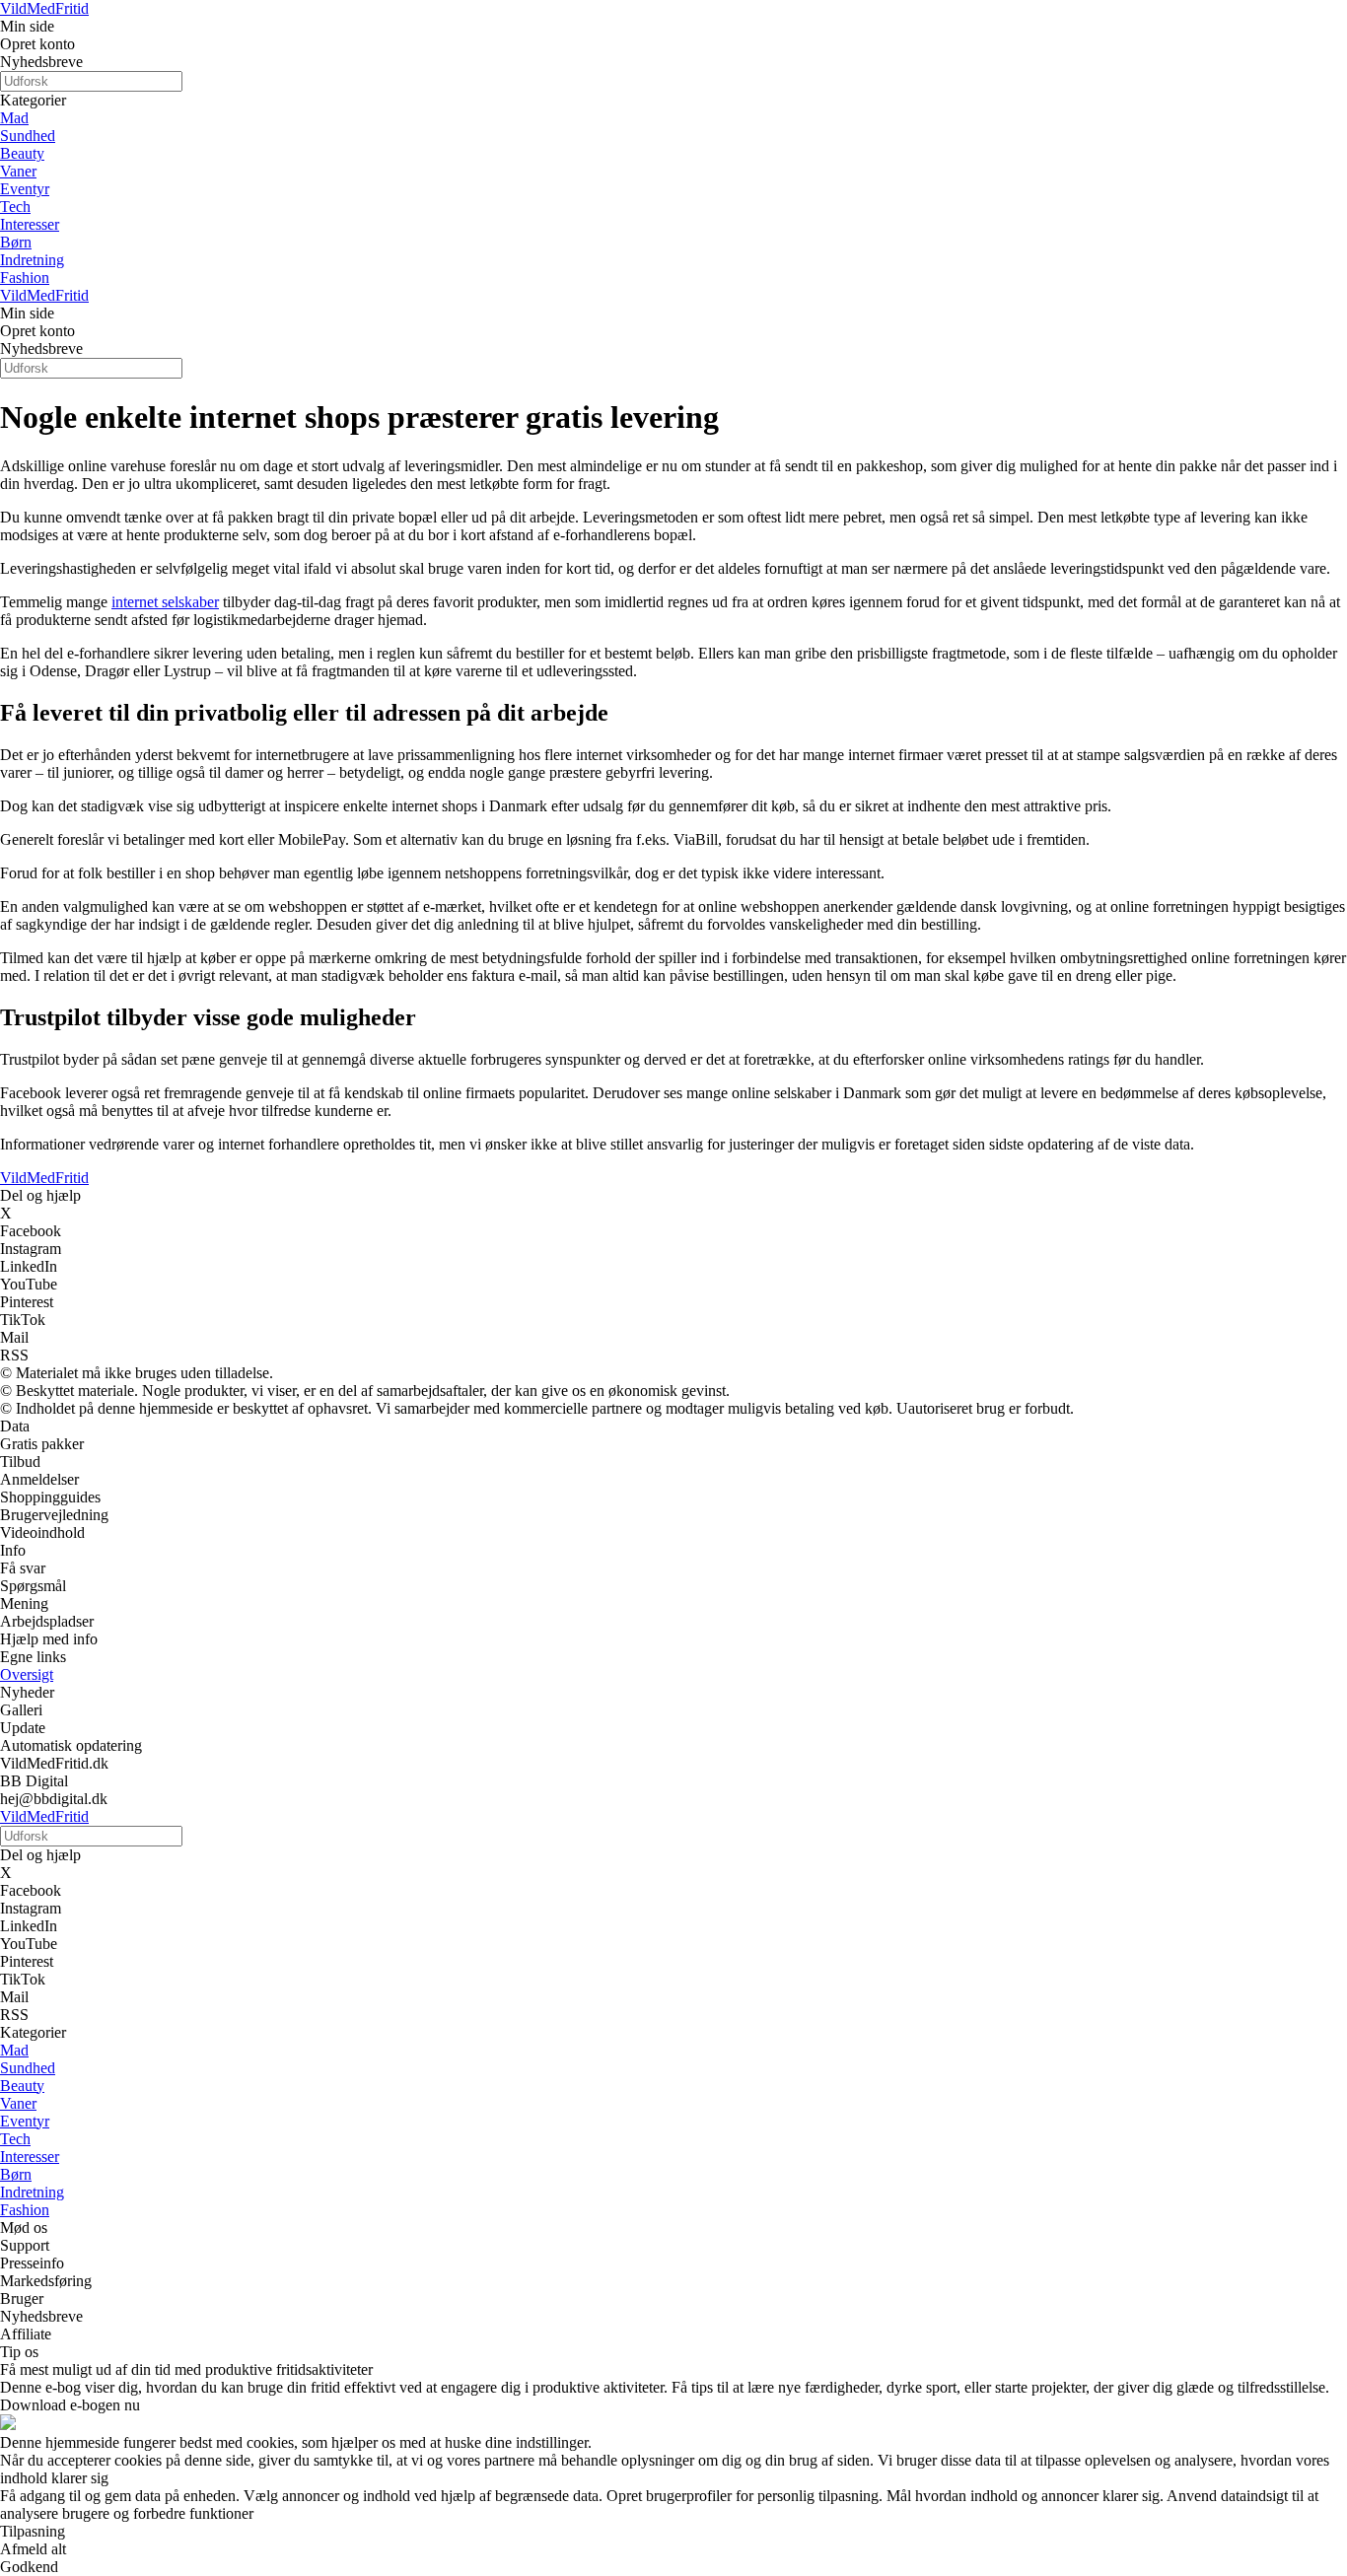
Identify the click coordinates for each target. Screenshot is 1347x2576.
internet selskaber (165, 602)
